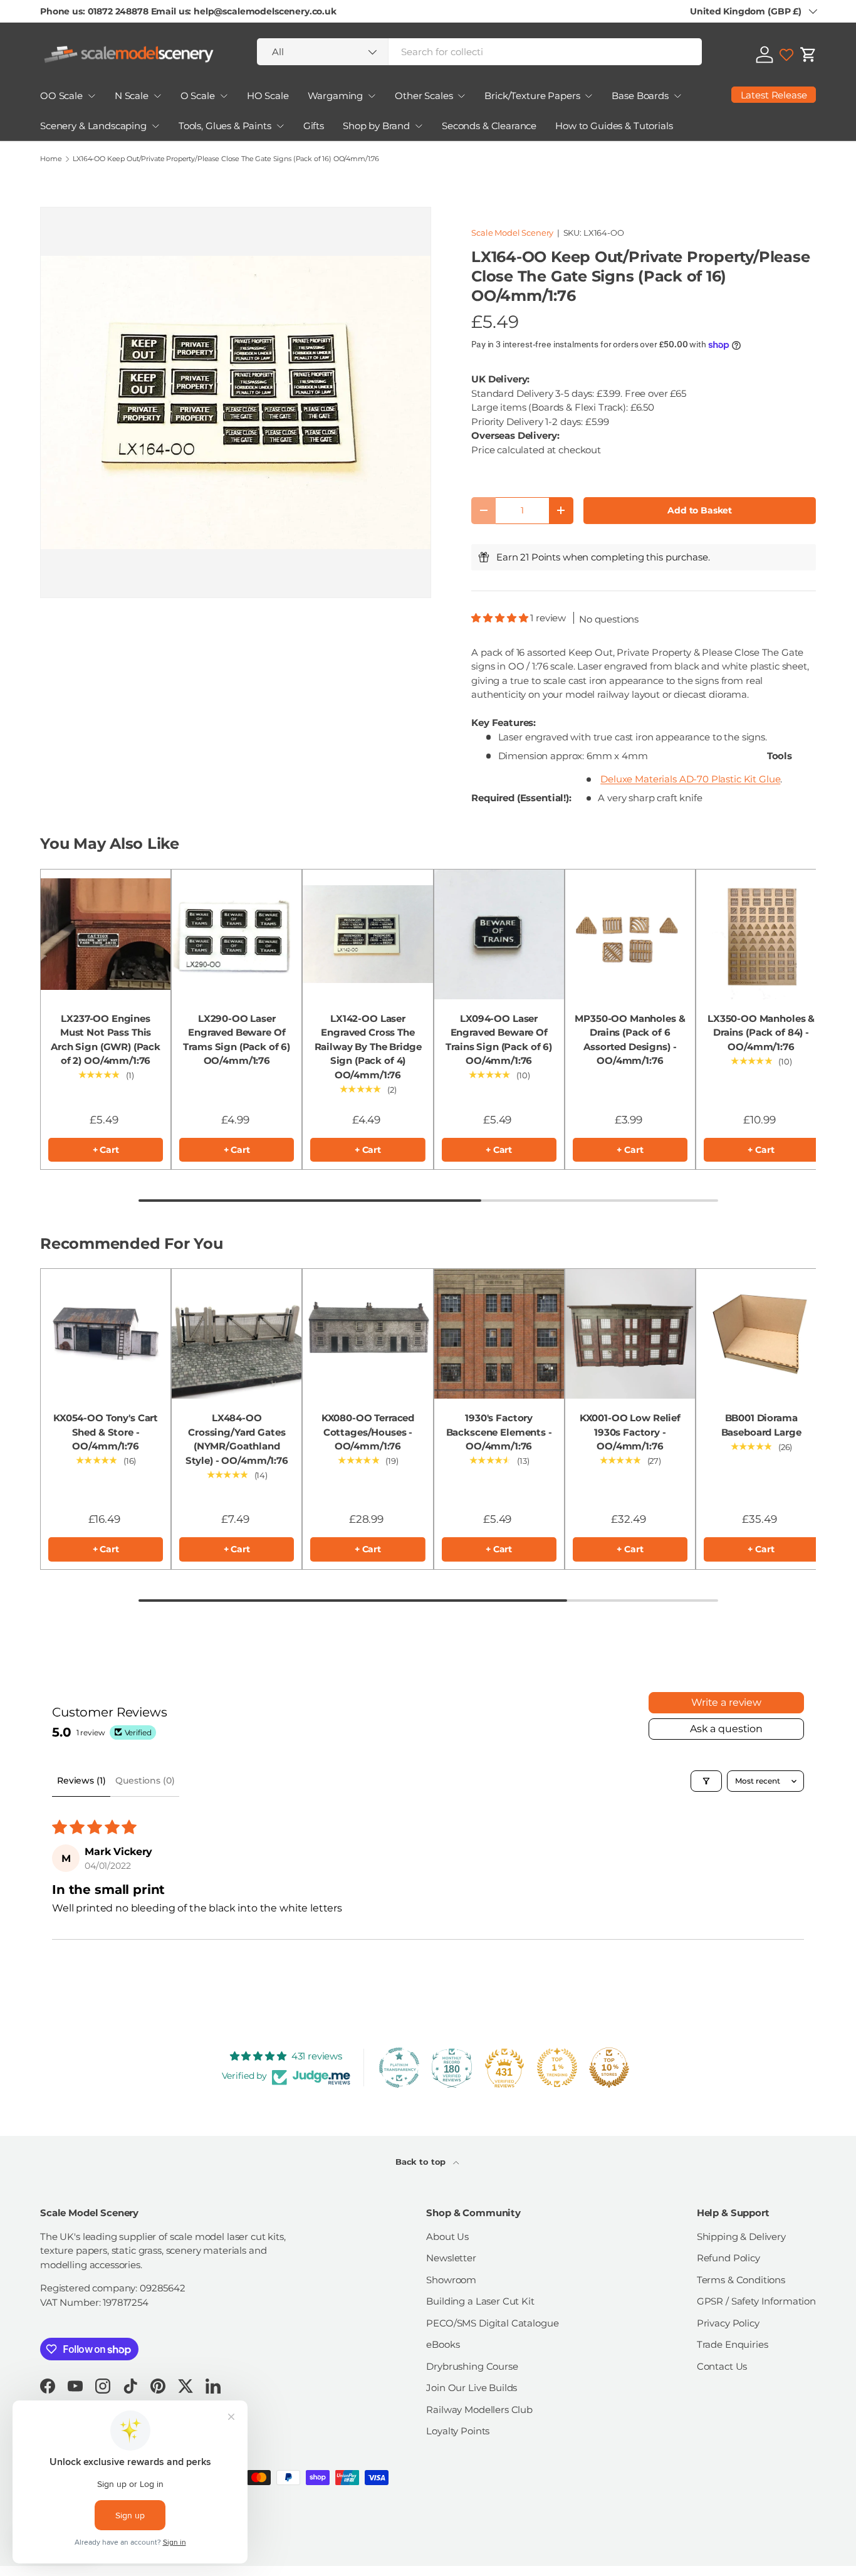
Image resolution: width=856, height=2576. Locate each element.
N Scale (132, 96)
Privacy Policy (728, 2323)
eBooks (443, 2344)
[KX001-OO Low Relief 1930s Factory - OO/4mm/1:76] (630, 1334)
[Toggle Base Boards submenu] (677, 96)
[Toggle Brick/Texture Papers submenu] (588, 96)
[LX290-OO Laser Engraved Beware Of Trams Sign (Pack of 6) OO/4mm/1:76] (237, 934)
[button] (808, 55)
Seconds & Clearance (489, 126)
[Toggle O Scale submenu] (224, 96)
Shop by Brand (376, 126)
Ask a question (726, 1729)
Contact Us (722, 2366)
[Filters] (706, 1781)
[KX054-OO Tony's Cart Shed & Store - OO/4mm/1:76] (106, 1334)
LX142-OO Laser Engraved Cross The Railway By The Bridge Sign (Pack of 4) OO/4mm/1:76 (368, 1047)
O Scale (198, 96)
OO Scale (61, 96)
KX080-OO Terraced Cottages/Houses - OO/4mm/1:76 (368, 1432)
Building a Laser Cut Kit (480, 2301)
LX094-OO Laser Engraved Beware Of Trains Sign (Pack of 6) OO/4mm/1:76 (499, 1040)
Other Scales (424, 96)
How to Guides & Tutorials (614, 126)
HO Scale (268, 96)
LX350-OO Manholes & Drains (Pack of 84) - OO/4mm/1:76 (761, 1033)
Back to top (422, 2162)
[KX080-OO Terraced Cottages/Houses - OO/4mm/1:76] (368, 1334)
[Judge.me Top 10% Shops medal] (609, 2068)
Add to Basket (700, 510)
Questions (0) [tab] (145, 1780)
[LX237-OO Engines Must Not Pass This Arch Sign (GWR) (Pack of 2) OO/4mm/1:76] (106, 934)
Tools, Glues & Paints (225, 126)
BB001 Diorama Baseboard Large (761, 1425)
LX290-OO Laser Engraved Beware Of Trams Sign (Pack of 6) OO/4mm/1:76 (237, 1040)
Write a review (726, 1702)
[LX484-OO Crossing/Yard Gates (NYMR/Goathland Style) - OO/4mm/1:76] (237, 1334)
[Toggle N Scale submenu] (157, 96)
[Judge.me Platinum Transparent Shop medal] (399, 2068)
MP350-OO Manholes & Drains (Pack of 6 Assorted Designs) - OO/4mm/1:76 (630, 1040)
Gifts (314, 126)
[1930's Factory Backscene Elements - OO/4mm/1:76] (499, 1334)
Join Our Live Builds (472, 2388)
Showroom (451, 2280)
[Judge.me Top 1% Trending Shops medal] (557, 2068)
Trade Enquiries (733, 2344)
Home (51, 159)
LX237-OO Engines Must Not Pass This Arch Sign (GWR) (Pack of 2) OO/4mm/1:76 (106, 1040)
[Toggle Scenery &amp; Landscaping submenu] (155, 126)
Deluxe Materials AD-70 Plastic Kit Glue (690, 779)
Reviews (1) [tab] (81, 1780)
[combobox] (479, 52)
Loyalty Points (458, 2431)
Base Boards (640, 96)
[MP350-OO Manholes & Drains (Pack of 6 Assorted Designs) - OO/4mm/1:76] (630, 934)
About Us (447, 2237)
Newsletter (451, 2258)
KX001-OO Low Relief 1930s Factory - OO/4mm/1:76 (630, 1432)
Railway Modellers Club (479, 2410)
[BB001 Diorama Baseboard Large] (761, 1334)
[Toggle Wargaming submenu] (372, 96)
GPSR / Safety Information (756, 2301)
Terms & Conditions (741, 2280)
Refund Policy (728, 2258)
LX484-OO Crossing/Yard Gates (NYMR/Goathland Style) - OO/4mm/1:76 (237, 1439)
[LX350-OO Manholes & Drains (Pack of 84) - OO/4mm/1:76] (761, 934)
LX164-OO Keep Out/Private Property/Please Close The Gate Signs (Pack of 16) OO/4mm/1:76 (226, 159)
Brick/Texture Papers (532, 96)
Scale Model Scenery (512, 233)
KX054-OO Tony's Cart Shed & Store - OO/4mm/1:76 (106, 1432)
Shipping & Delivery (741, 2237)
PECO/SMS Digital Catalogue (492, 2323)
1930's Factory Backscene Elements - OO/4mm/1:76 (499, 1432)
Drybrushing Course (472, 2366)
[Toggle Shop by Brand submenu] (419, 126)
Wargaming (336, 96)
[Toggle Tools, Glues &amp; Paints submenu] (280, 126)
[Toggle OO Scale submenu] (91, 96)
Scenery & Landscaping (93, 126)
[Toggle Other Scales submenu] (461, 96)
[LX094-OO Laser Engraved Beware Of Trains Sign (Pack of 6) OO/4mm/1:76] (499, 934)
